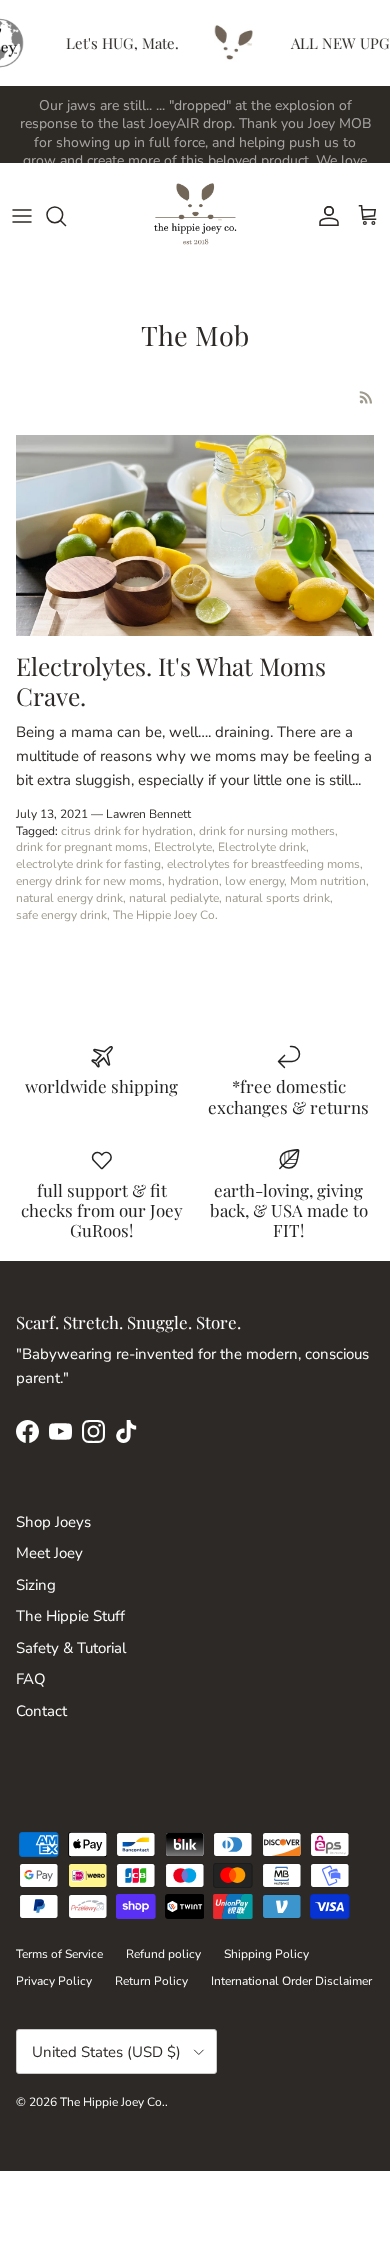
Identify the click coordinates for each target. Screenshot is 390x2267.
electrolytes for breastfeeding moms (263, 864)
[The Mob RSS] (366, 397)
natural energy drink (69, 898)
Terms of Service (59, 1954)
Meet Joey (49, 1553)
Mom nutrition (328, 881)
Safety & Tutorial (71, 1648)
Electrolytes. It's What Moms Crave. (171, 680)
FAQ (31, 1679)
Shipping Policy (266, 1954)
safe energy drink (61, 915)
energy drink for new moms (89, 881)
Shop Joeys (53, 1522)
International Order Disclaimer (291, 1981)
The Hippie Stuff (70, 1616)
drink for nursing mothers (267, 831)
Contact (41, 1711)
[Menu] (22, 216)
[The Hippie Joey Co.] (195, 215)
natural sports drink (277, 898)
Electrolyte (183, 847)
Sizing (36, 1585)
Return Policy (151, 1981)
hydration (193, 881)
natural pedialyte (174, 898)
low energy (254, 881)
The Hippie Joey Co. (165, 915)
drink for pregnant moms (82, 847)
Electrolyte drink (262, 847)
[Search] (66, 216)
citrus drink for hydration (127, 831)
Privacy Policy (54, 1981)
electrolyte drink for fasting (88, 864)
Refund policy (163, 1954)
